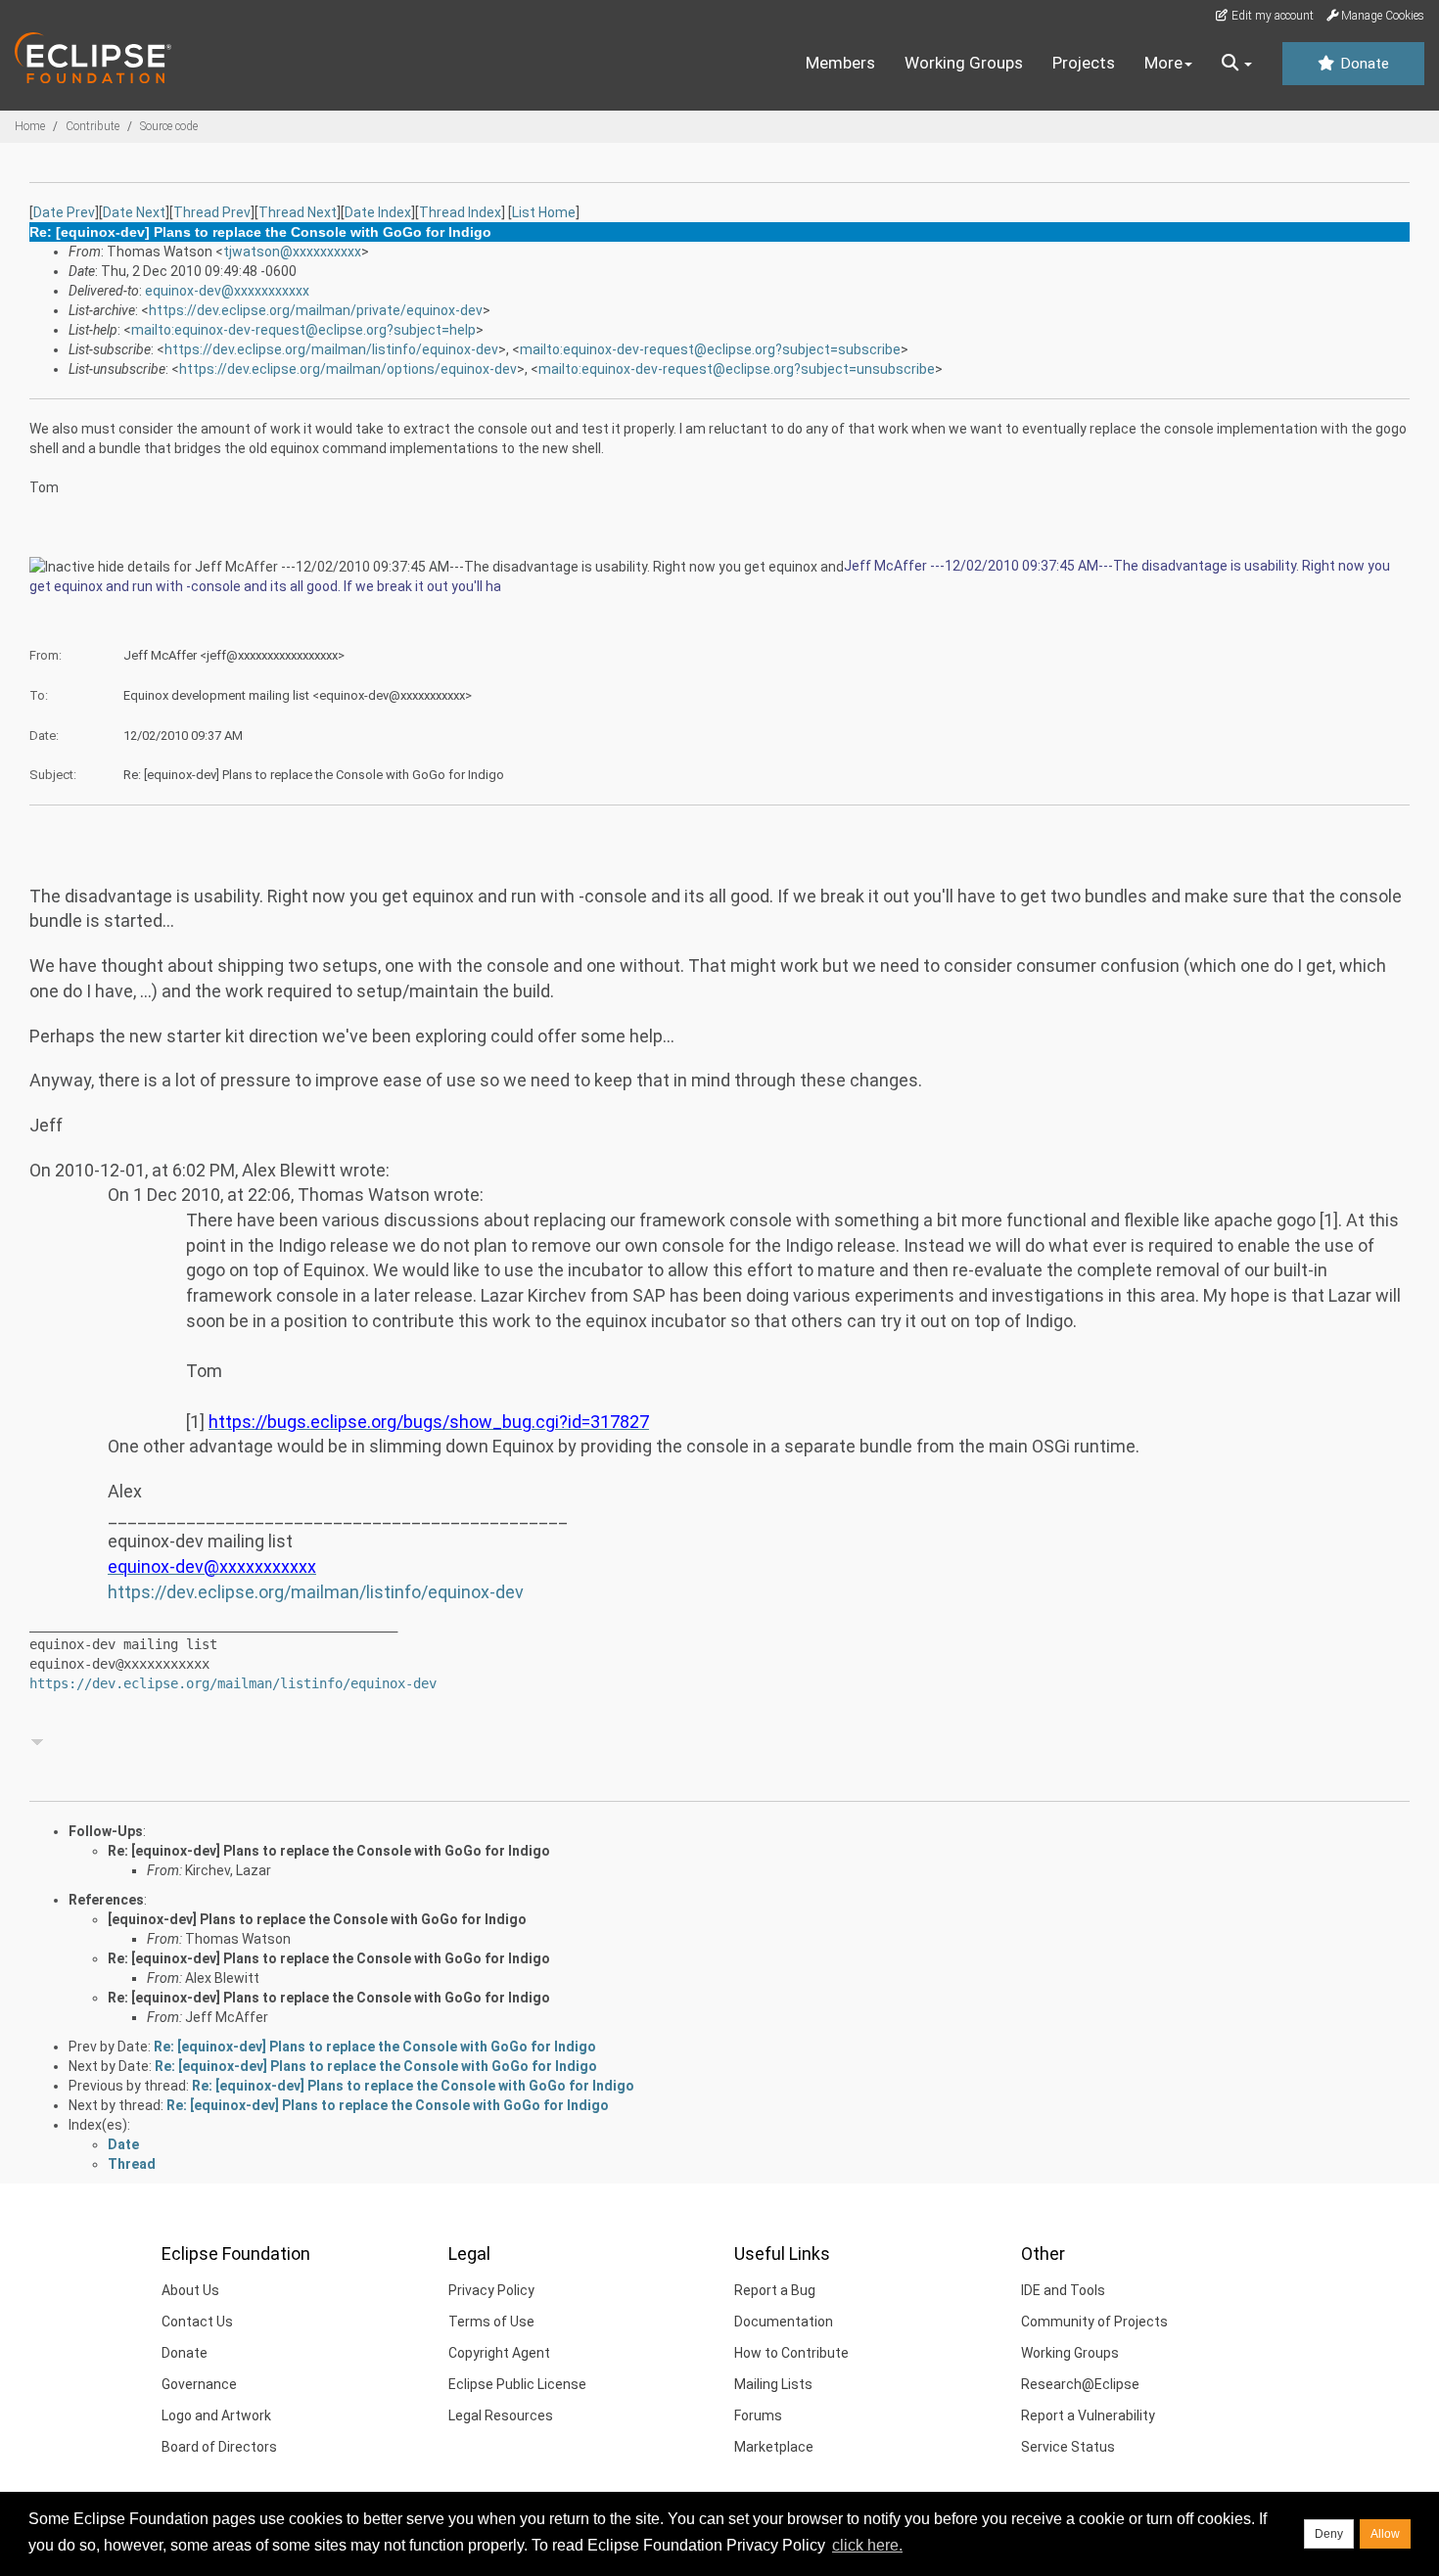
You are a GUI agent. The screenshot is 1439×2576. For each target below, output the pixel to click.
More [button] (1163, 63)
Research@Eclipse (1080, 2384)
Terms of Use (491, 2322)
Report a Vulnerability (1088, 2415)
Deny (1329, 2534)
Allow (1385, 2534)
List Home (544, 212)
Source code (169, 126)
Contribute (93, 126)
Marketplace (774, 2447)
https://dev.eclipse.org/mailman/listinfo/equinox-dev (331, 349)
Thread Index (460, 212)
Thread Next (298, 212)
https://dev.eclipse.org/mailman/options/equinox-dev (348, 369)
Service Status (1068, 2447)
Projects (1084, 63)
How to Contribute (791, 2353)
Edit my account (1271, 16)
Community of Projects (1094, 2322)
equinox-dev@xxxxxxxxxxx (227, 291)
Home (30, 126)
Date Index (378, 212)
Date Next (134, 212)
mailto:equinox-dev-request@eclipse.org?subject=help (303, 330)
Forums (758, 2415)
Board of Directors (219, 2447)
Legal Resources (501, 2415)
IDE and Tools (1063, 2290)
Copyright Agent (499, 2353)
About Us (190, 2290)
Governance (199, 2384)
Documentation (784, 2322)
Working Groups (964, 63)
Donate (1363, 64)
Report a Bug (775, 2290)
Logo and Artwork (216, 2415)
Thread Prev (212, 212)
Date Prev (64, 212)
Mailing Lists (773, 2384)
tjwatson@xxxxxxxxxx (292, 252)
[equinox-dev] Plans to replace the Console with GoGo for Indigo (317, 1919)
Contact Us (197, 2322)
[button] (1237, 64)
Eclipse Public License (517, 2384)
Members (840, 63)
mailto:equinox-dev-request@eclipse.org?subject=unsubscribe (737, 369)
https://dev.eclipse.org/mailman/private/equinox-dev (316, 310)
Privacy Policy (491, 2290)
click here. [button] (867, 2545)
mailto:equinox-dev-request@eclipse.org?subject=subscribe (710, 349)
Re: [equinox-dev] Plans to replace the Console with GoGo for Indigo (329, 1851)
